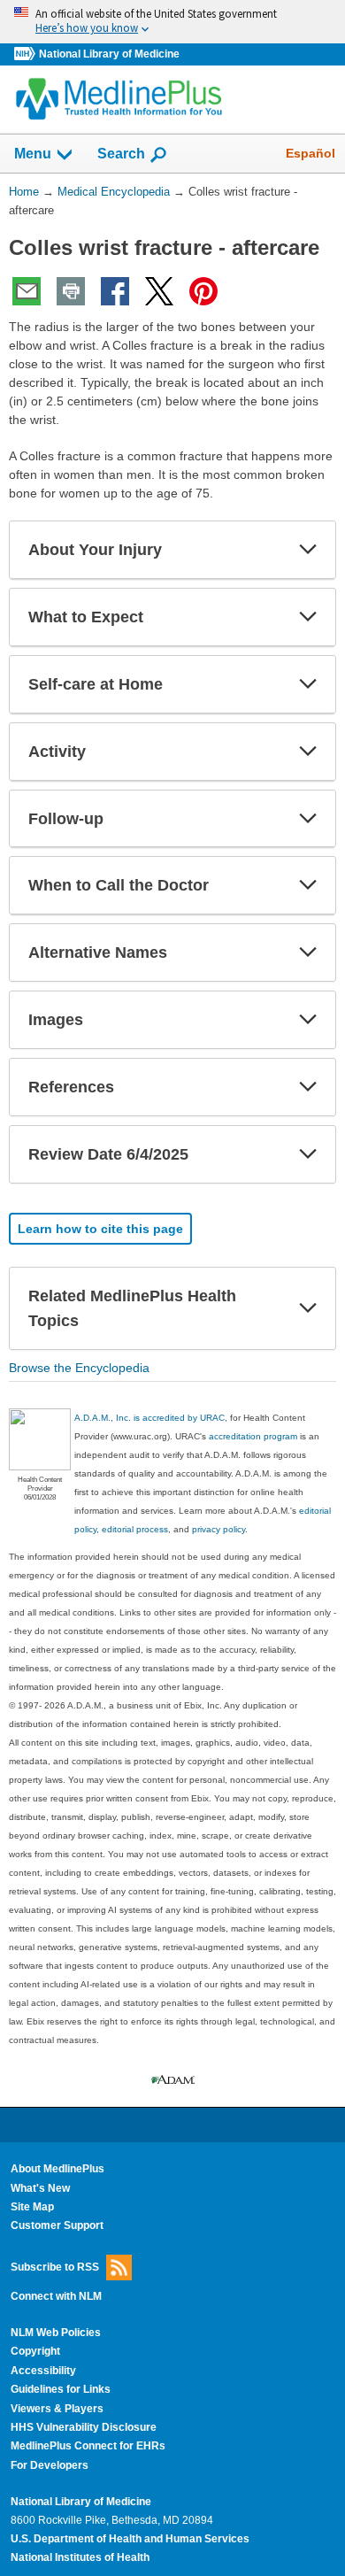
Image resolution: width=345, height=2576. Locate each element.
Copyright (35, 2351)
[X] (159, 291)
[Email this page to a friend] (27, 291)
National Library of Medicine (109, 54)
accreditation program (253, 1436)
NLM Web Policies (56, 2333)
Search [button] (121, 153)
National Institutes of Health (80, 2557)
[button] (308, 550)
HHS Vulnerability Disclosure (84, 2427)
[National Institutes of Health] (27, 54)
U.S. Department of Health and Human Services (130, 2539)
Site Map (32, 2207)
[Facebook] (115, 291)
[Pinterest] (203, 291)
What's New (40, 2188)
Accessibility (43, 2371)
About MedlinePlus (57, 2169)
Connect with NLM (56, 2296)
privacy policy (218, 1529)
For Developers (50, 2465)
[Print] (71, 291)
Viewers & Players (57, 2409)
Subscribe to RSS (55, 2266)
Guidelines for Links (61, 2389)
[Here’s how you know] (172, 22)
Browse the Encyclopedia (79, 1368)
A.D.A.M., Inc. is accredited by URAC (149, 1418)
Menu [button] (33, 154)
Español (310, 153)
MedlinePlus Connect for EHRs (88, 2446)
